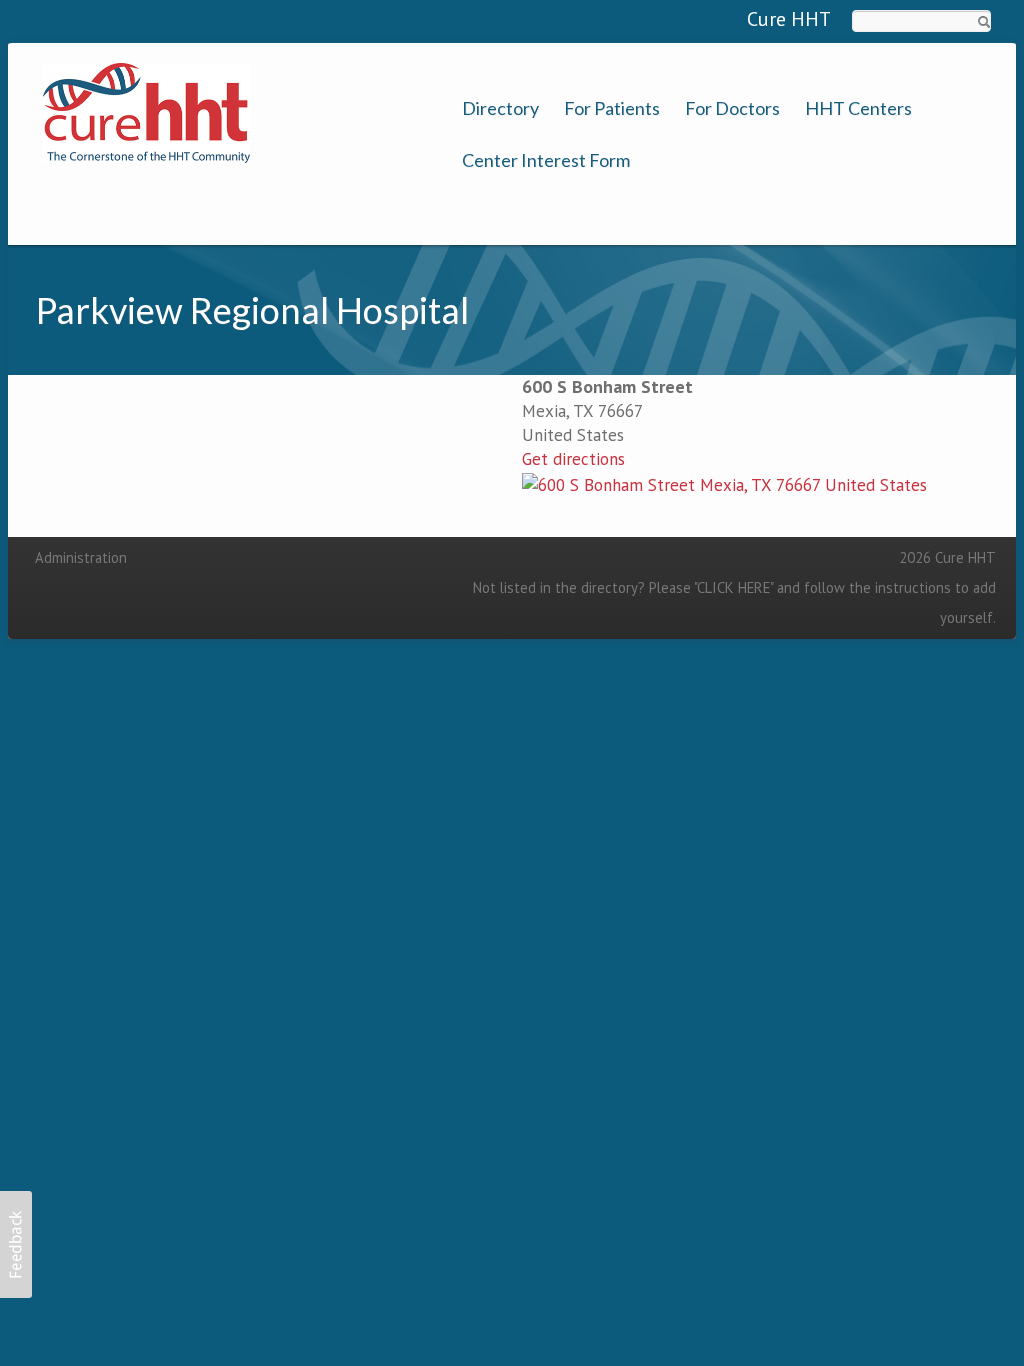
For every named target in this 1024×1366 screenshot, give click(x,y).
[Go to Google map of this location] (724, 483)
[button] (16, 1244)
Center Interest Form (546, 160)
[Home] (146, 111)
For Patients (612, 108)
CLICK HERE (733, 587)
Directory (500, 108)
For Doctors (732, 108)
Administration (81, 557)
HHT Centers (858, 108)
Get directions (573, 459)
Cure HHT (789, 19)
